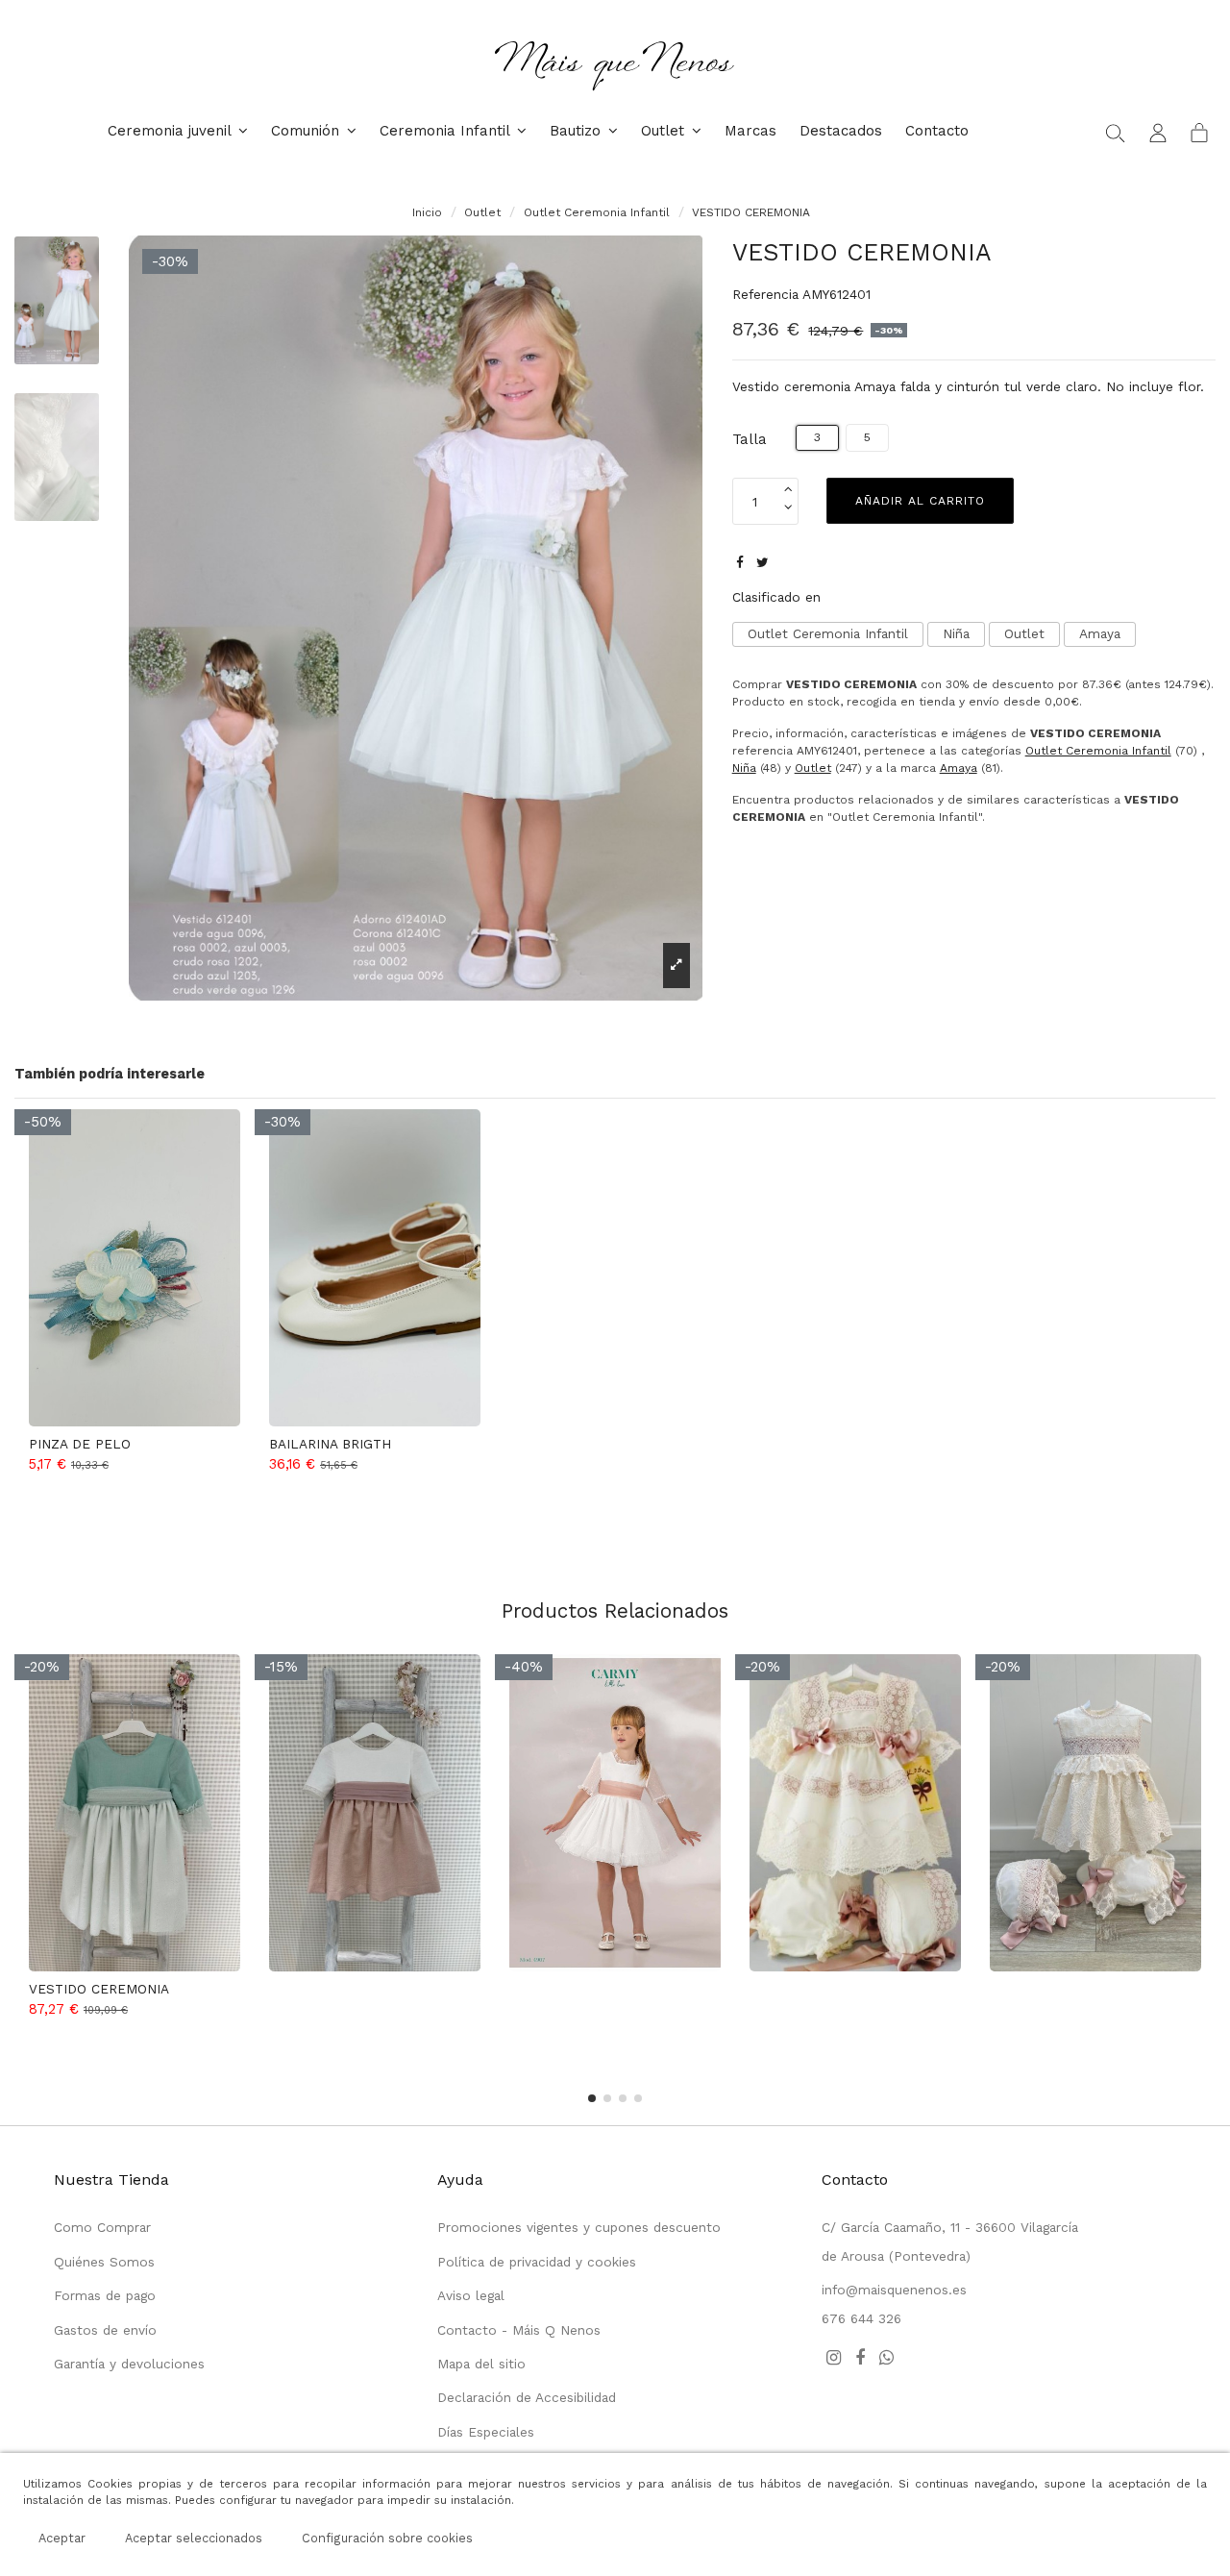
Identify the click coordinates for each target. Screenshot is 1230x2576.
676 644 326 (861, 2318)
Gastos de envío (105, 2330)
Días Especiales (486, 2432)
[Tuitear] (763, 562)
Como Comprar (102, 2227)
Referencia (765, 294)
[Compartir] (740, 562)
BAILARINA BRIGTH (330, 1444)
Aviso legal (471, 2295)
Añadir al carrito (920, 501)
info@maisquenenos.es (894, 2290)
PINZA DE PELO (80, 1444)
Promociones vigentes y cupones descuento (579, 2227)
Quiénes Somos (104, 2262)
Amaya (1100, 633)
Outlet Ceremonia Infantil (828, 633)
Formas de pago (105, 2295)
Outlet (1024, 633)
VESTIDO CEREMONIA (99, 1989)
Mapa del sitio (481, 2364)
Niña (956, 633)
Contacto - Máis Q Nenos (519, 2330)
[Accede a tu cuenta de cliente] (1158, 132)
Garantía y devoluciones (129, 2364)
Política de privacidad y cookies (537, 2262)
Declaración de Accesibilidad (527, 2397)
